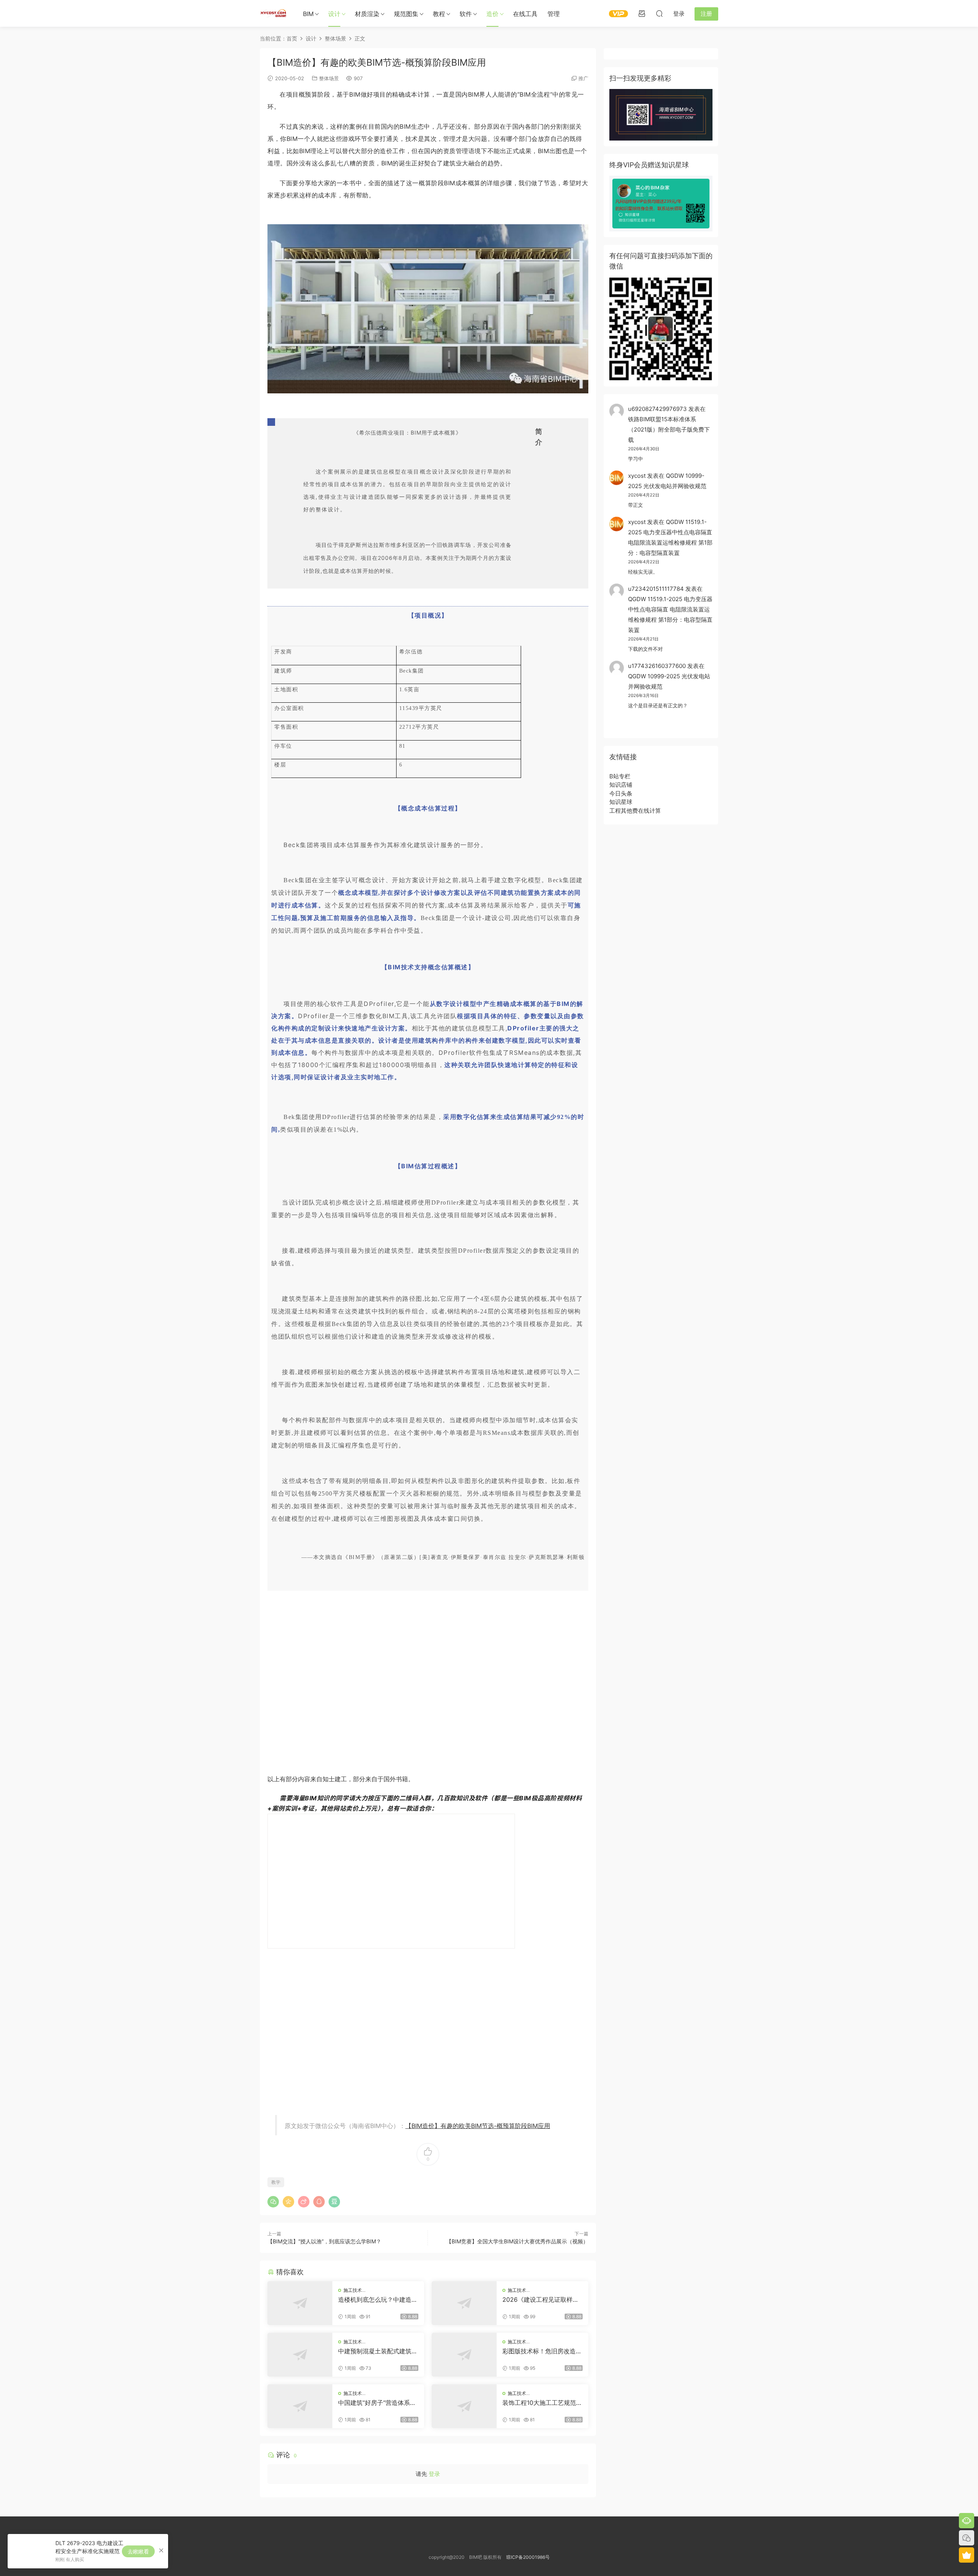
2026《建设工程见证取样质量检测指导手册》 (541, 2299)
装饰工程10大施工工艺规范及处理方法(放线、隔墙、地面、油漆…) (542, 2403)
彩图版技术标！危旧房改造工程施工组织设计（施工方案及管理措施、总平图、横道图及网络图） (542, 2351)
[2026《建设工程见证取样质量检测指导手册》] (464, 2303)
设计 (334, 14)
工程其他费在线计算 (635, 811)
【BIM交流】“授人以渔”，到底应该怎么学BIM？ (324, 2241)
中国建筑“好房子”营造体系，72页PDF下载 (377, 2403)
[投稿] (642, 13)
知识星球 (621, 802)
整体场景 (329, 78)
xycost (637, 476)
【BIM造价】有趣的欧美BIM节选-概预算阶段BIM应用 (478, 2126)
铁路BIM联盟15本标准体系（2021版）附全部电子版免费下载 (669, 429)
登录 (434, 2474)
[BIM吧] (273, 13)
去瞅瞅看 (138, 2551)
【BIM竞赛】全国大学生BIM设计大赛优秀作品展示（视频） (517, 2241)
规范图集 (406, 14)
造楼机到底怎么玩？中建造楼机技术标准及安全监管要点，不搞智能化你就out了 (378, 2299)
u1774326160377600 (657, 666)
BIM (308, 14)
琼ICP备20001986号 (528, 2557)
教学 (276, 2182)
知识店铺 (621, 785)
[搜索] (659, 13)
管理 (554, 14)
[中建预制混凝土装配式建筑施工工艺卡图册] (300, 2355)
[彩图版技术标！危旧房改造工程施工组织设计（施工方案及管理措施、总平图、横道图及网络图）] (464, 2355)
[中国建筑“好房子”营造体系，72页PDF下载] (300, 2406)
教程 (439, 14)
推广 (583, 78)
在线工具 (525, 14)
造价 (492, 14)
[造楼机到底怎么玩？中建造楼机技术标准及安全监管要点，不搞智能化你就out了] (300, 2303)
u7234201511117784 (656, 589)
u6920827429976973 (657, 409)
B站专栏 (620, 776)
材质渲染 (367, 14)
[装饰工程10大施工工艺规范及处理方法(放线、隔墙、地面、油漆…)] (464, 2406)
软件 (466, 14)
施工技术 (353, 2290)
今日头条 (621, 793)
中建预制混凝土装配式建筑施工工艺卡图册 (378, 2351)
